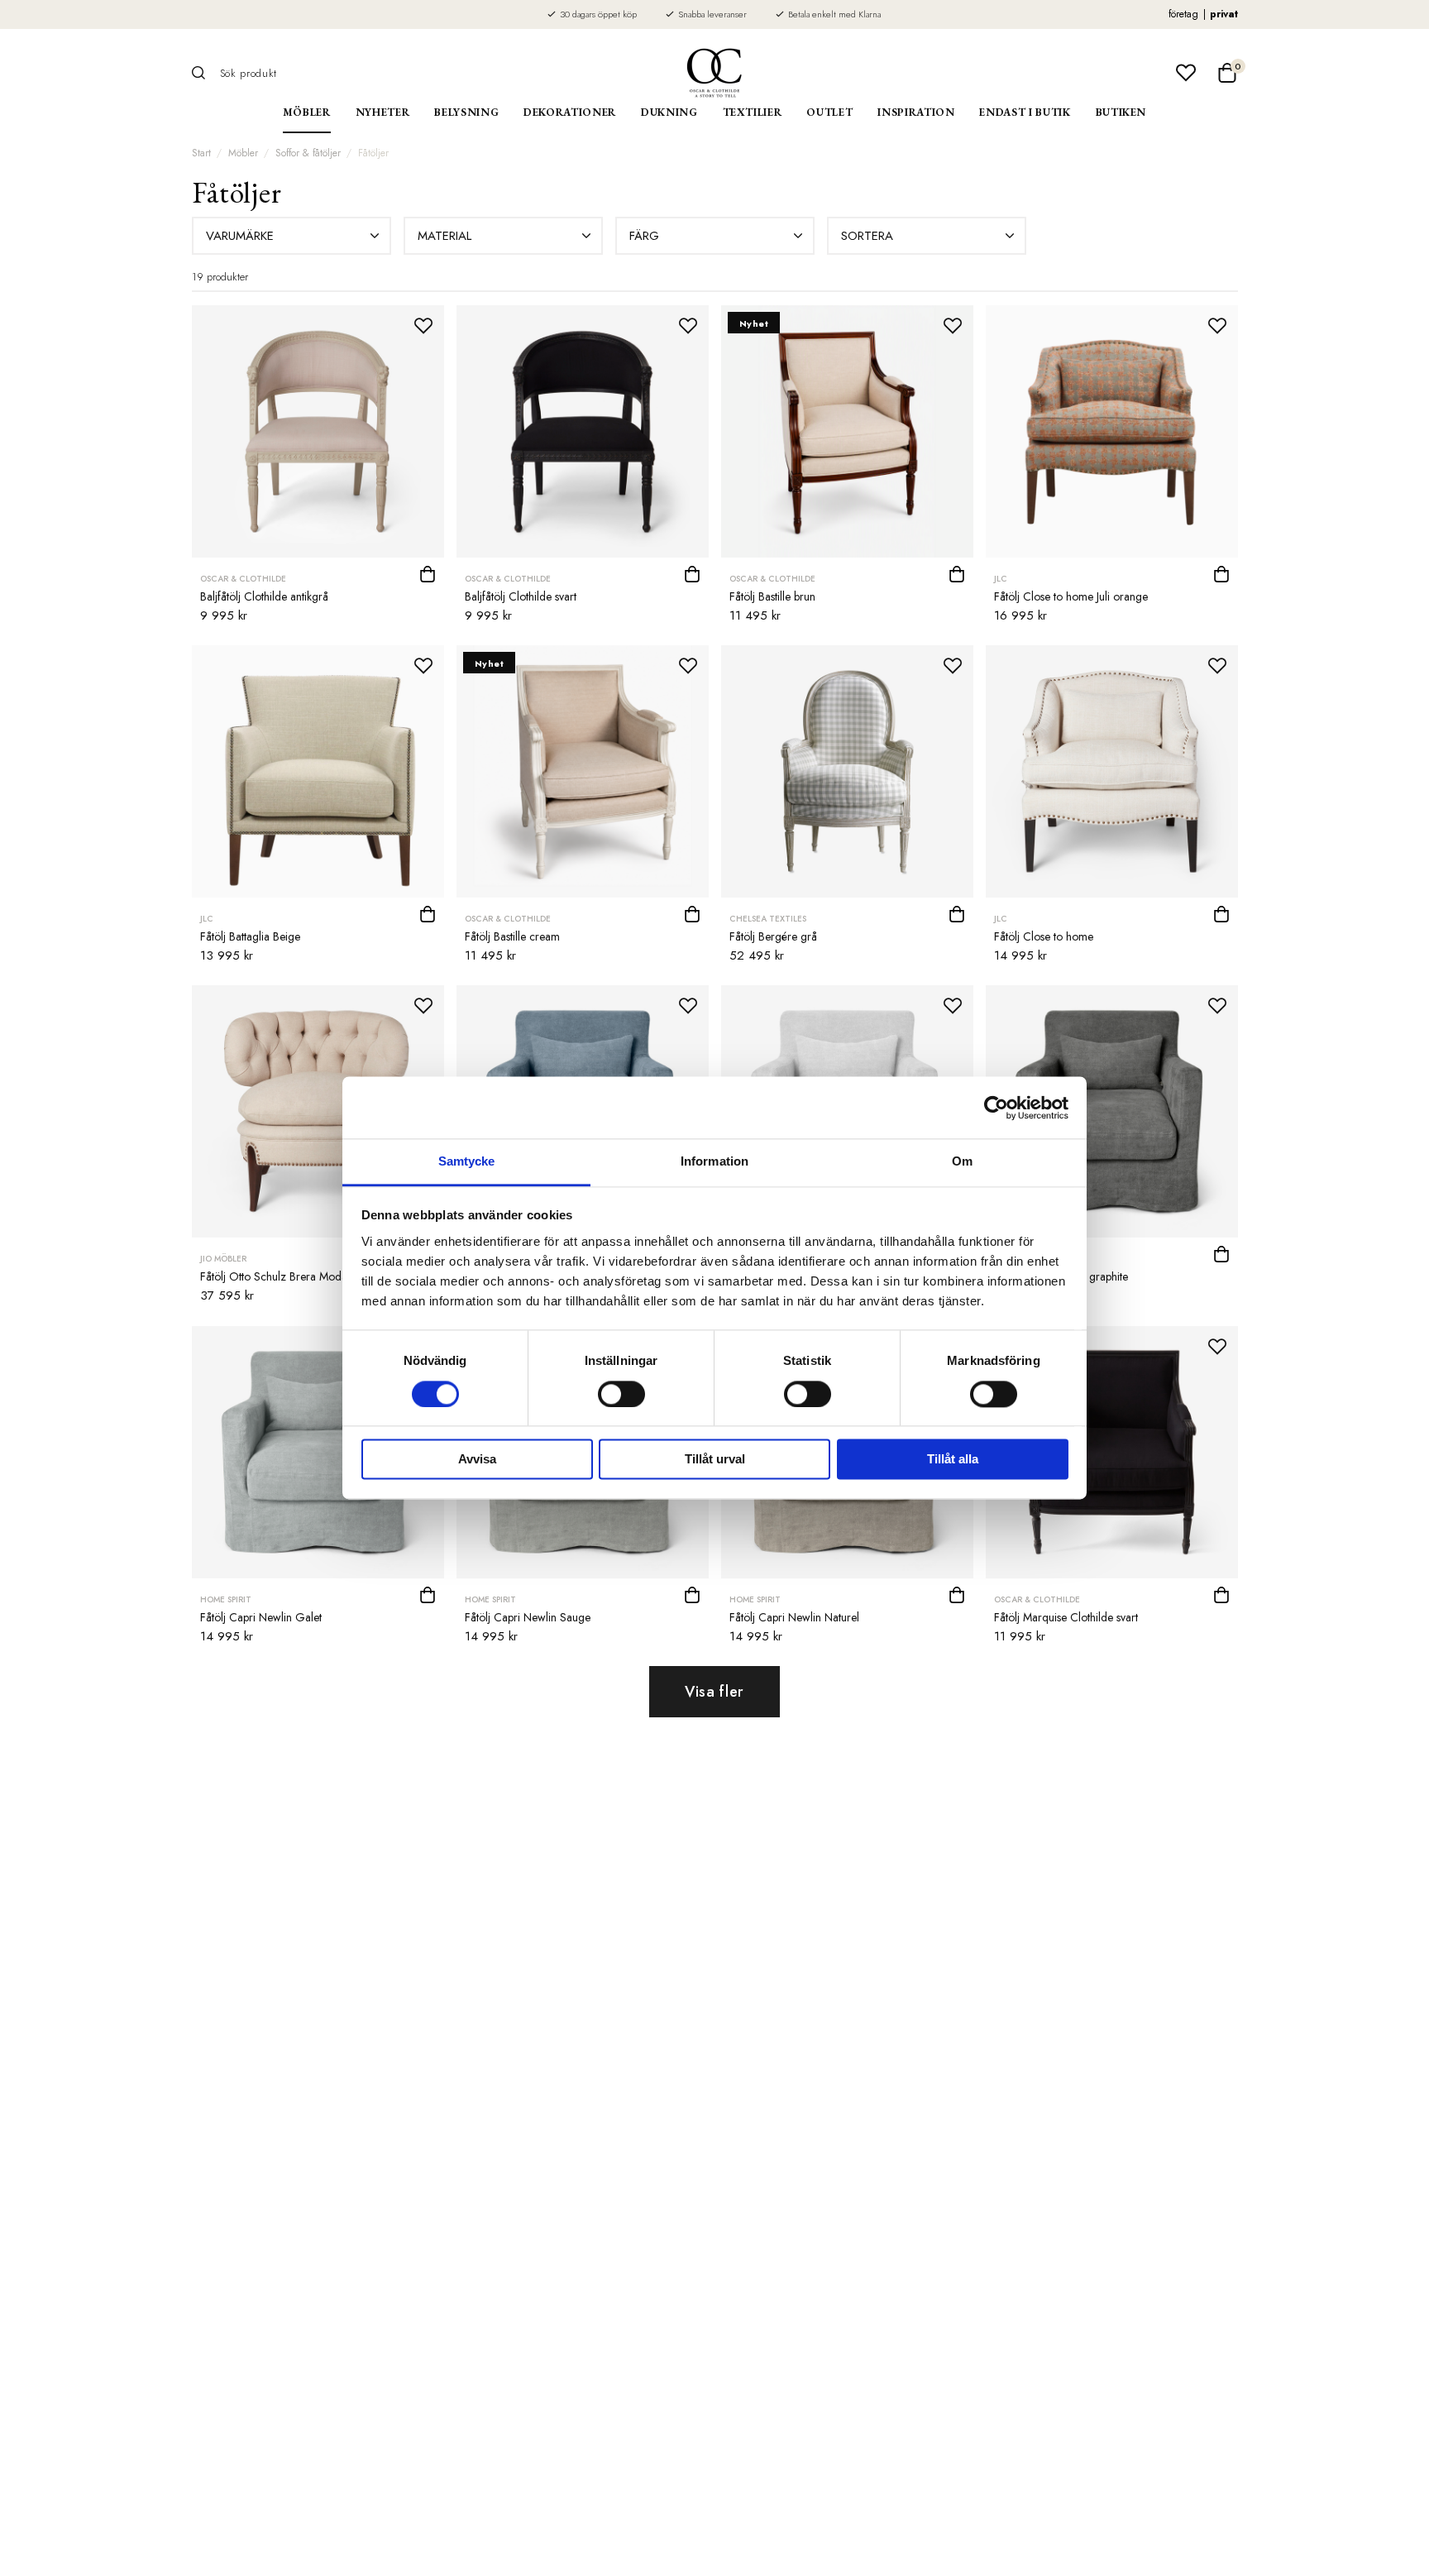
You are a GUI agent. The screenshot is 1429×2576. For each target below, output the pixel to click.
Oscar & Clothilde (243, 579)
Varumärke (240, 236)
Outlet (829, 112)
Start (201, 153)
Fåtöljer (373, 153)
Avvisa (477, 1460)
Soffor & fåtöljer (308, 153)
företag (1183, 14)
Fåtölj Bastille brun (772, 596)
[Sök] (204, 73)
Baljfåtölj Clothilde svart (521, 596)
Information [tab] (714, 1161)
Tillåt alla (953, 1460)
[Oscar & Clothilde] (714, 73)
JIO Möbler (223, 1259)
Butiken (1121, 112)
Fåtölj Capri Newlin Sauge (528, 1617)
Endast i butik (1025, 112)
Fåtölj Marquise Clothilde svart (1066, 1617)
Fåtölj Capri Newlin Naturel (794, 1617)
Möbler (307, 112)
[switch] (621, 1395)
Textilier (753, 112)
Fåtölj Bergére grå (773, 936)
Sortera (867, 236)
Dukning (669, 112)
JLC (1001, 579)
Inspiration (916, 112)
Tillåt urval (715, 1460)
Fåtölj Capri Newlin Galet (261, 1617)
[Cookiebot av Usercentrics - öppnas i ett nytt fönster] (996, 1108)
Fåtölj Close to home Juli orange (1071, 596)
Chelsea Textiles (768, 919)
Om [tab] (962, 1161)
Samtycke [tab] (467, 1161)
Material (444, 236)
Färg (644, 236)
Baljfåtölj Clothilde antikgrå (264, 596)
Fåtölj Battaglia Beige (250, 936)
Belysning (466, 112)
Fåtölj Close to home (1044, 936)
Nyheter (383, 112)
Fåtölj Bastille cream (512, 936)
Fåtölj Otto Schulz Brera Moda (274, 1276)
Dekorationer (570, 112)
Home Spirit (226, 1599)
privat (1224, 14)
